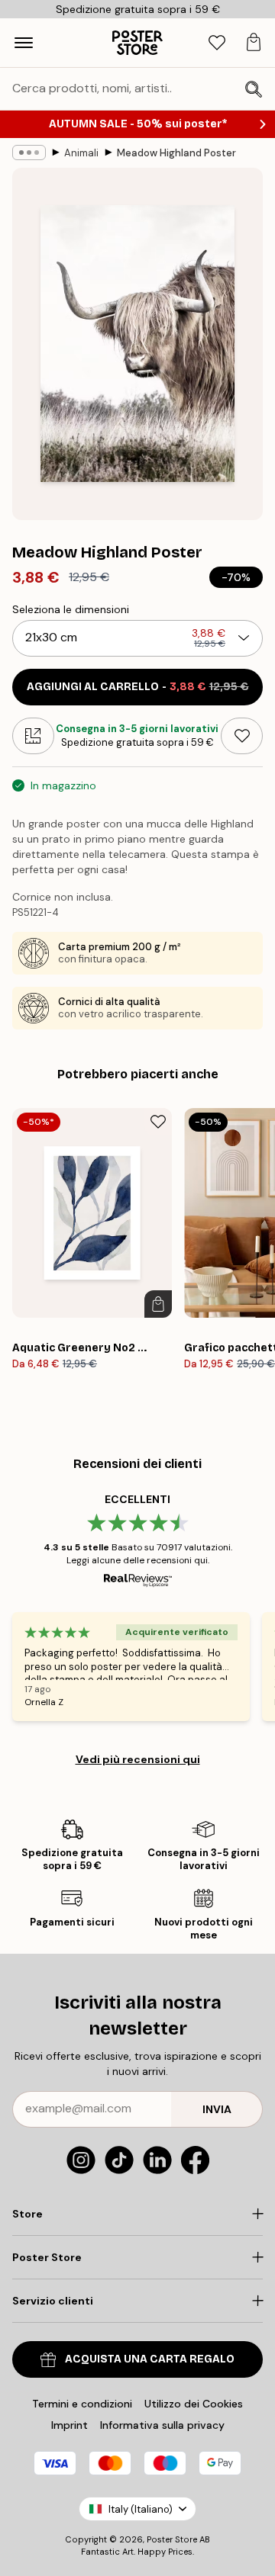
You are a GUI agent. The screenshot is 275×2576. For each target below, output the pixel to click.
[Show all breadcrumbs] (29, 153)
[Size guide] (33, 736)
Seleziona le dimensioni (71, 609)
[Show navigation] (24, 43)
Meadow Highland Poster (176, 153)
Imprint (70, 2425)
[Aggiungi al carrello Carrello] (158, 1304)
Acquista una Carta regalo (150, 2359)
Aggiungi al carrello (138, 687)
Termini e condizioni (82, 2404)
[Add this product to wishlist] (242, 736)
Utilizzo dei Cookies (194, 2404)
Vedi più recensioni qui (138, 1759)
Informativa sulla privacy (162, 2425)
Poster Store (172, 2539)
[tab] (217, 43)
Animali (81, 153)
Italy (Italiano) (141, 2509)
